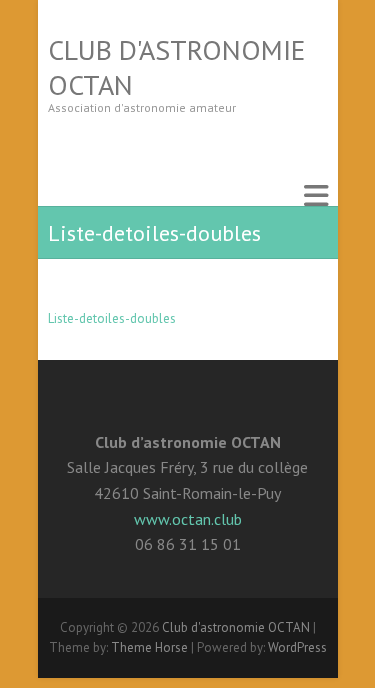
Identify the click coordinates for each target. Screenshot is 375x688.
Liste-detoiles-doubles (112, 318)
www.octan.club (188, 519)
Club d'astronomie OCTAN (176, 67)
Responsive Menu (316, 195)
